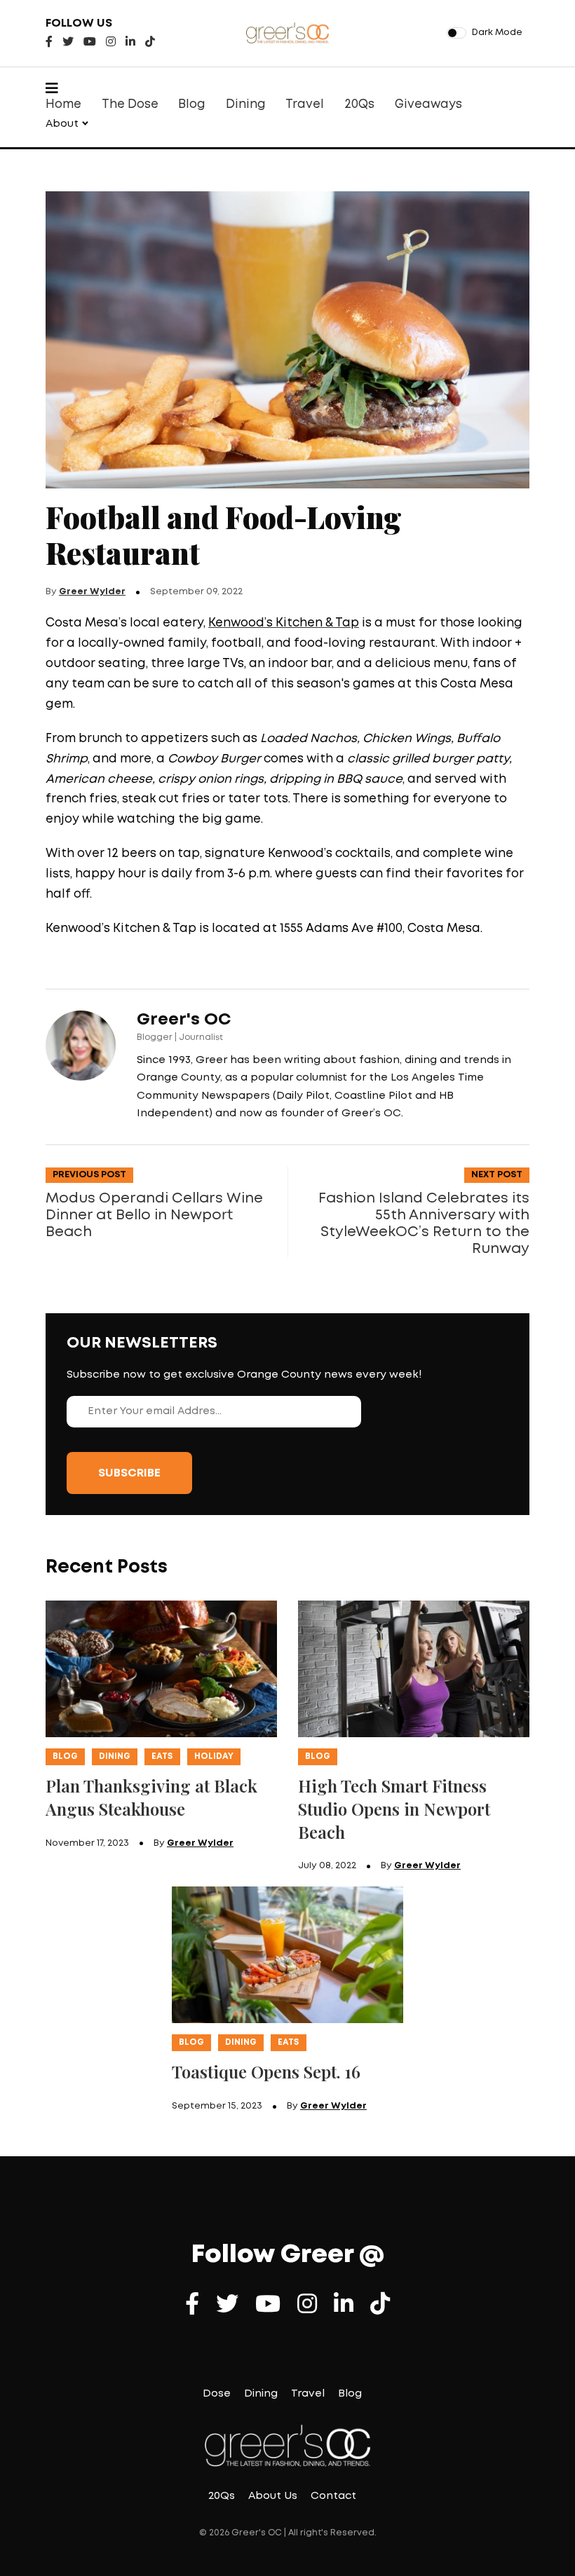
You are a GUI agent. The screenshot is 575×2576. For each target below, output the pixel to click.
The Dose (130, 105)
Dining (246, 105)
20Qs (359, 105)
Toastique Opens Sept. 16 (266, 2071)
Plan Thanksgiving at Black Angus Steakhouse (151, 1797)
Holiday (214, 1756)
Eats (162, 1756)
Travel (305, 105)
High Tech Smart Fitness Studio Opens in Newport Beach (394, 1809)
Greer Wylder (92, 592)
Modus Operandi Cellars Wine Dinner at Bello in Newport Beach (154, 1215)
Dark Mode (497, 33)
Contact (333, 2496)
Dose (217, 2394)
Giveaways (428, 105)
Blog (192, 105)
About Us (273, 2496)
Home (63, 105)
